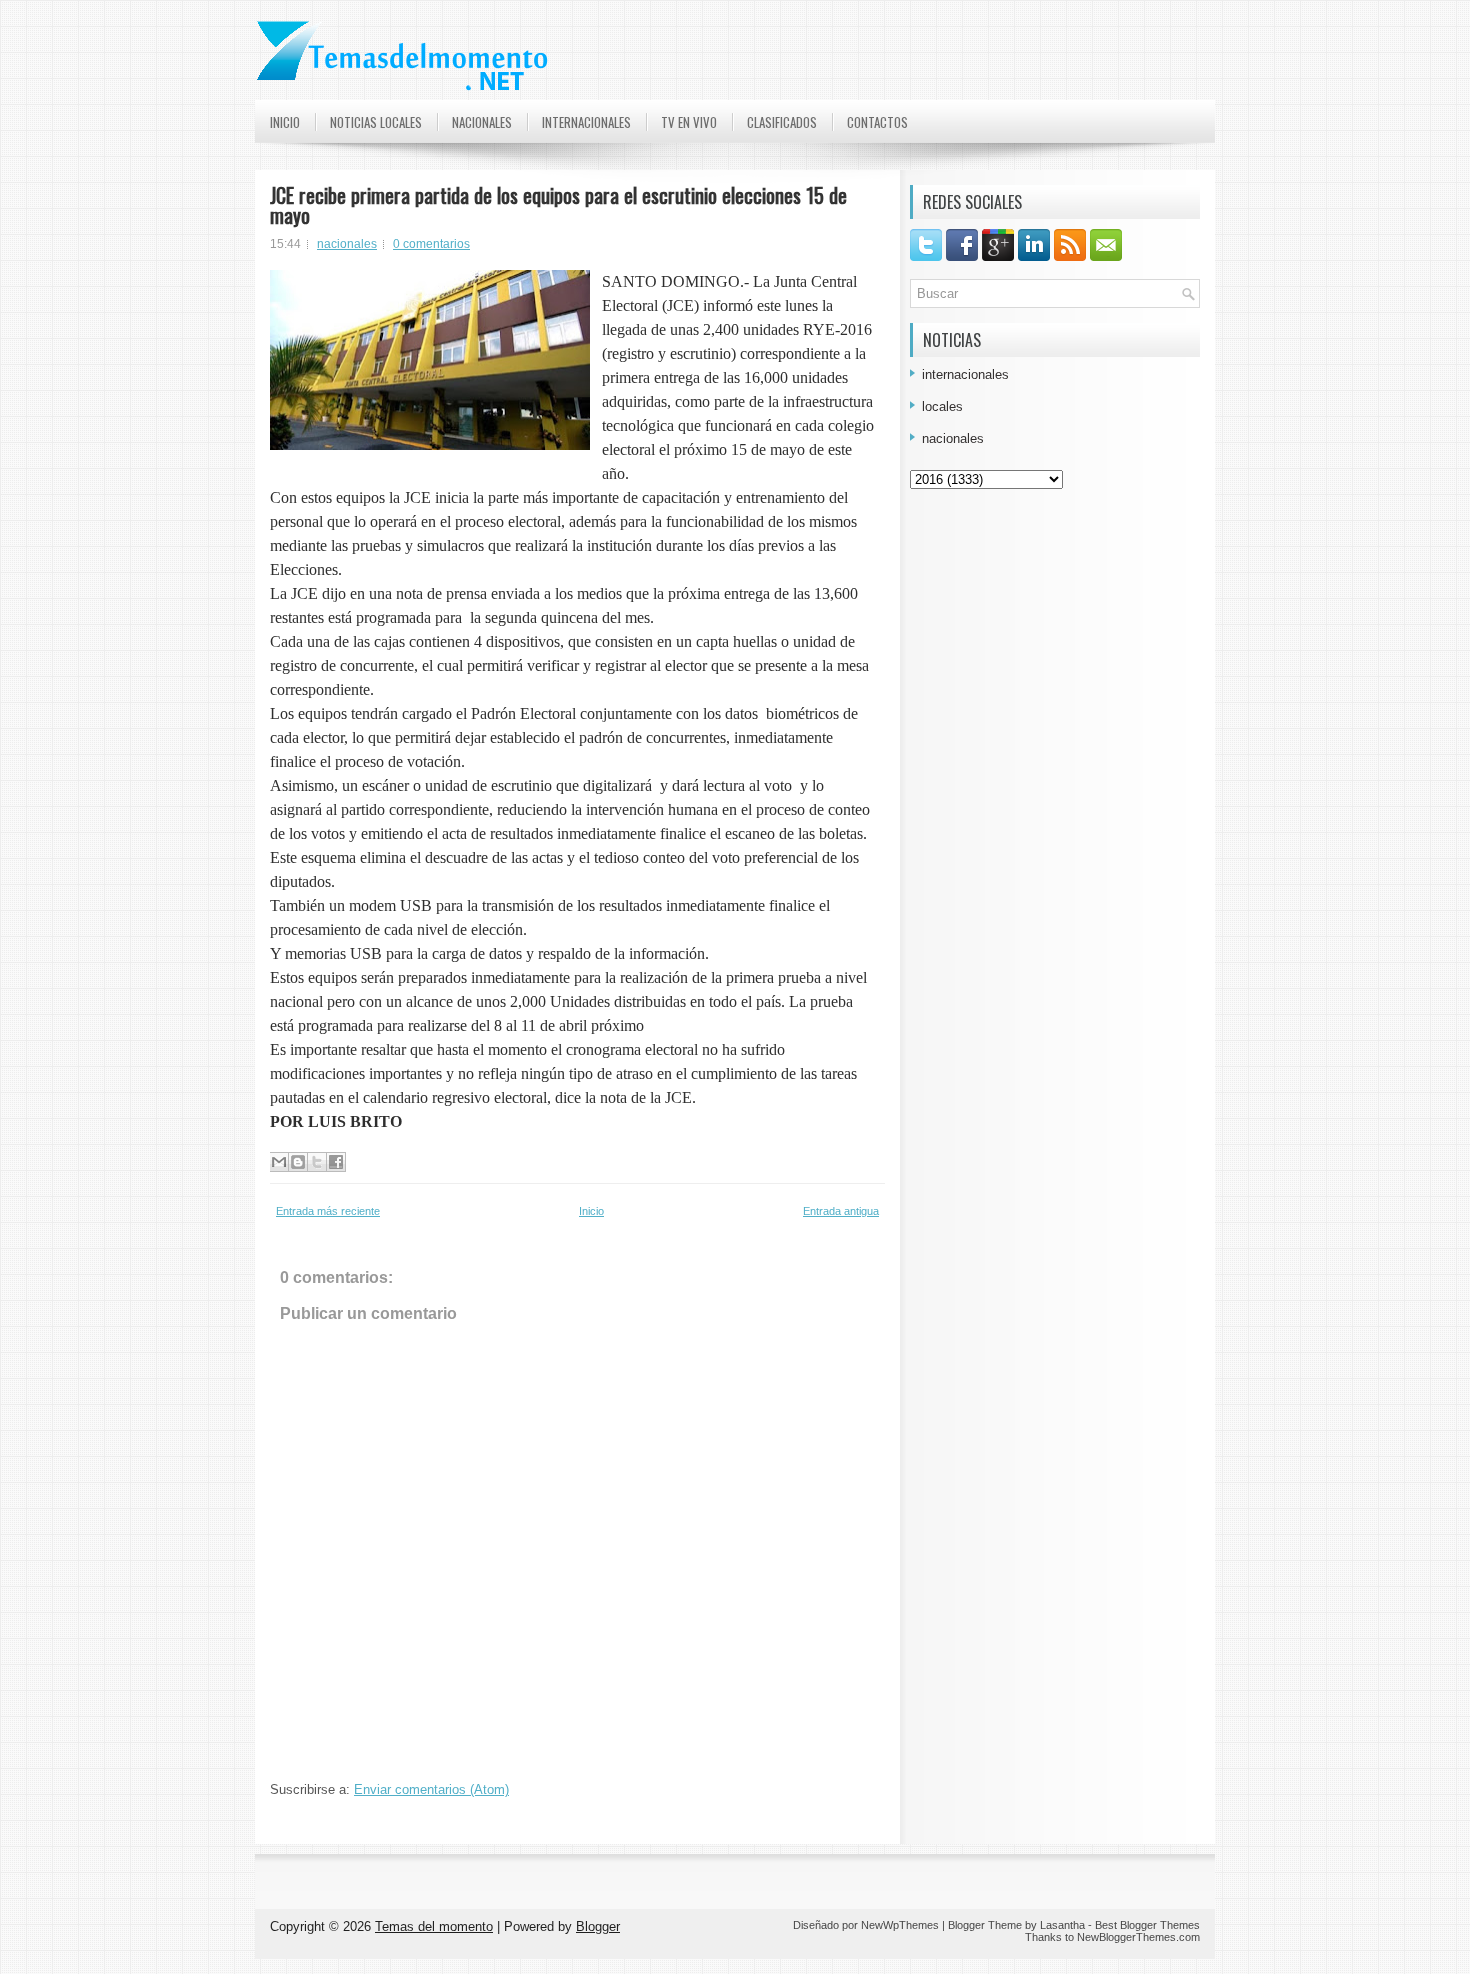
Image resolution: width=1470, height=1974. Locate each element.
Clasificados (782, 122)
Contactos (877, 122)
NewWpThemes (900, 1925)
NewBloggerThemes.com (1138, 1937)
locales (942, 406)
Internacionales (586, 122)
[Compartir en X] (317, 1162)
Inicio (285, 122)
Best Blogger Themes (1147, 1925)
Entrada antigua (841, 1211)
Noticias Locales (376, 122)
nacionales (347, 244)
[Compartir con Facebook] (336, 1162)
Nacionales (482, 122)
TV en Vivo (689, 122)
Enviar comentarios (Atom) (431, 1789)
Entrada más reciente (328, 1211)
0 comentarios (431, 244)
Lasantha (1062, 1925)
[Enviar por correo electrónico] (279, 1162)
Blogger (598, 1926)
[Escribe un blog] (298, 1162)
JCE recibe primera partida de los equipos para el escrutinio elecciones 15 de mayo (558, 205)
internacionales (965, 374)
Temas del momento (434, 1926)
